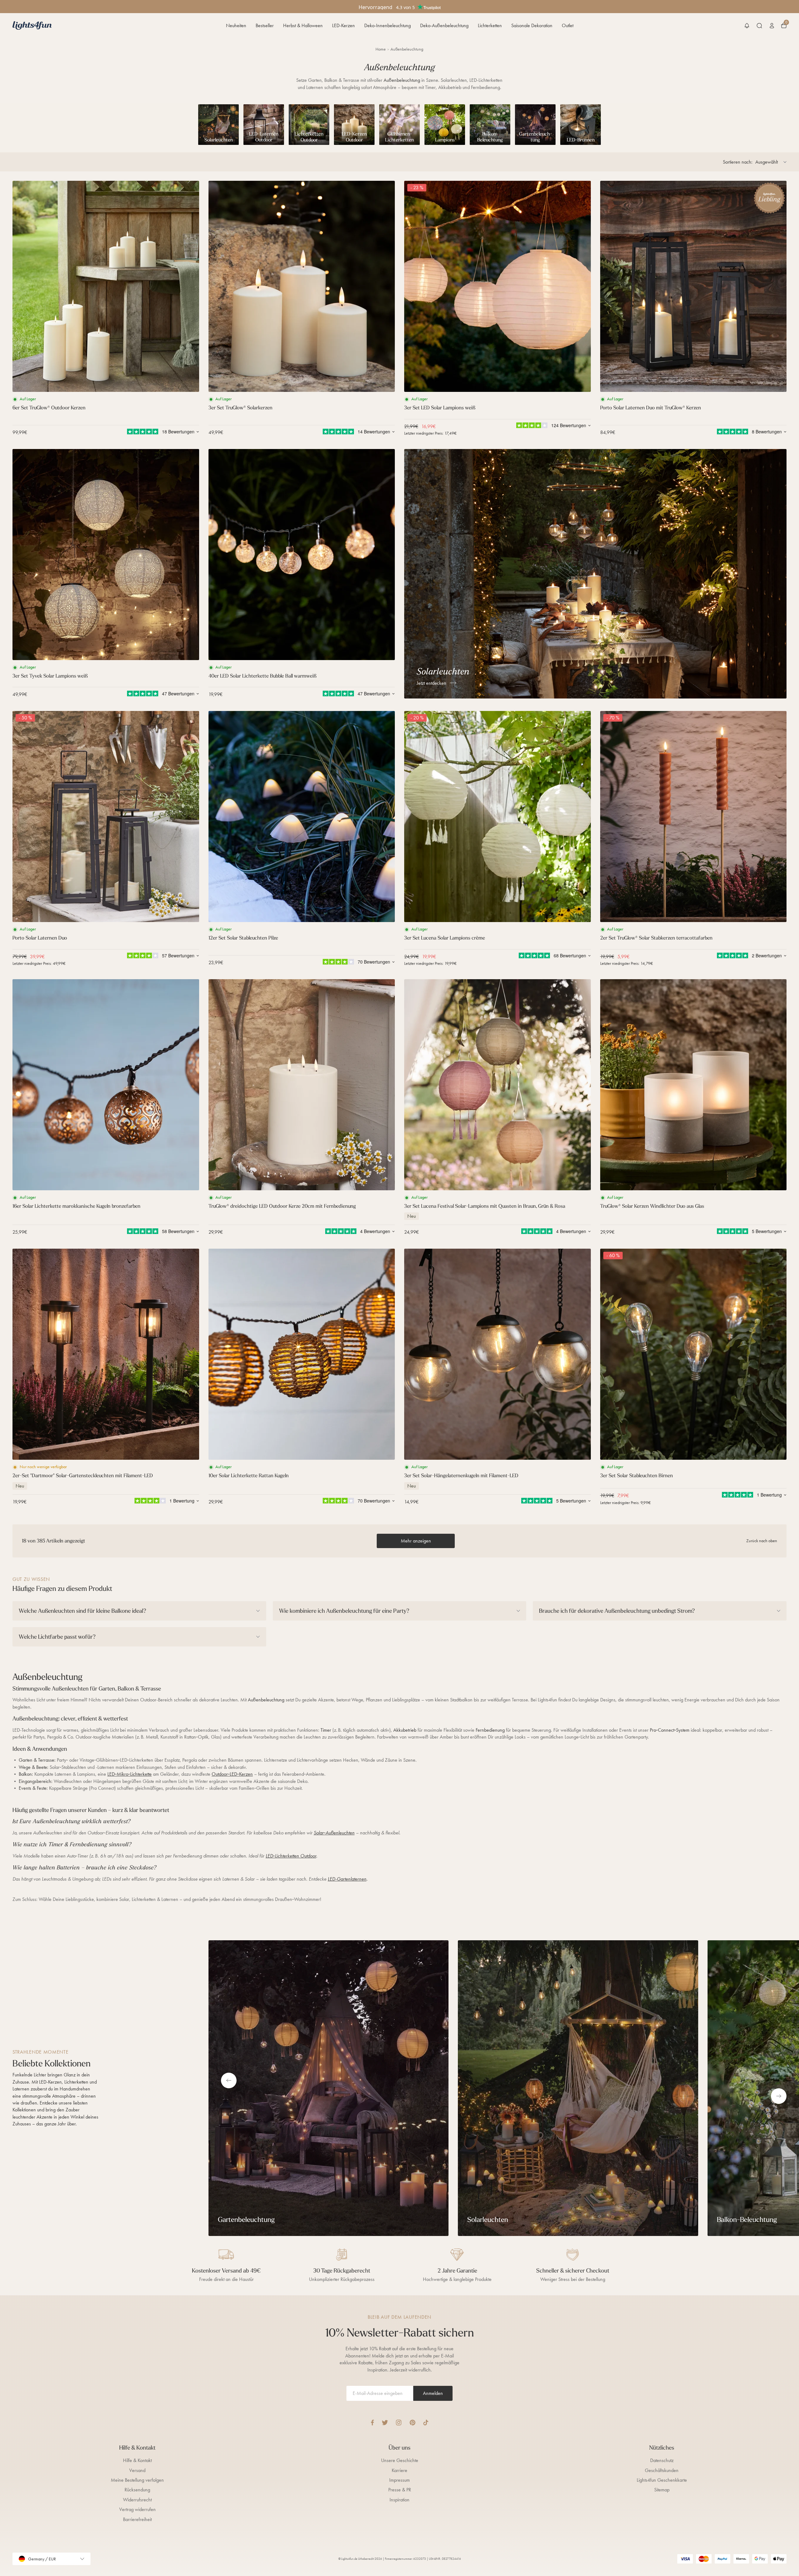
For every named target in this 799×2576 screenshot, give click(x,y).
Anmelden (433, 2393)
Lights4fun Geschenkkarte (662, 2480)
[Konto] (772, 26)
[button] (747, 26)
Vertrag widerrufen (137, 2509)
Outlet (568, 25)
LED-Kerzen (343, 25)
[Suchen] (759, 26)
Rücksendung (137, 2490)
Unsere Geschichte (400, 2460)
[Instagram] (399, 2423)
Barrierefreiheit (137, 2519)
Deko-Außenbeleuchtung (444, 25)
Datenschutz (662, 2460)
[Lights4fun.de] (32, 25)
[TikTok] (426, 2423)
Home (381, 49)
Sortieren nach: (738, 162)
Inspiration (399, 2500)
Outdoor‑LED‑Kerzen (232, 1774)
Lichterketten (490, 25)
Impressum (399, 2480)
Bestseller (265, 25)
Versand (137, 2470)
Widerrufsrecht (137, 2500)
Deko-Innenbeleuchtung (387, 25)
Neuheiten (236, 25)
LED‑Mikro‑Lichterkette (130, 1774)
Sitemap (662, 2490)
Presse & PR (400, 2490)
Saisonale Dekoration (532, 25)
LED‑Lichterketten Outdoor (291, 1856)
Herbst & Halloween (303, 25)
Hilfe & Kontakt (137, 2460)
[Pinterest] (412, 2423)
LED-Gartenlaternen (347, 1879)
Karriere (399, 2470)
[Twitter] (385, 2423)
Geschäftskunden (662, 2470)
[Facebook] (372, 2423)
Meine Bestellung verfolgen (137, 2480)
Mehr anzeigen (416, 1541)
